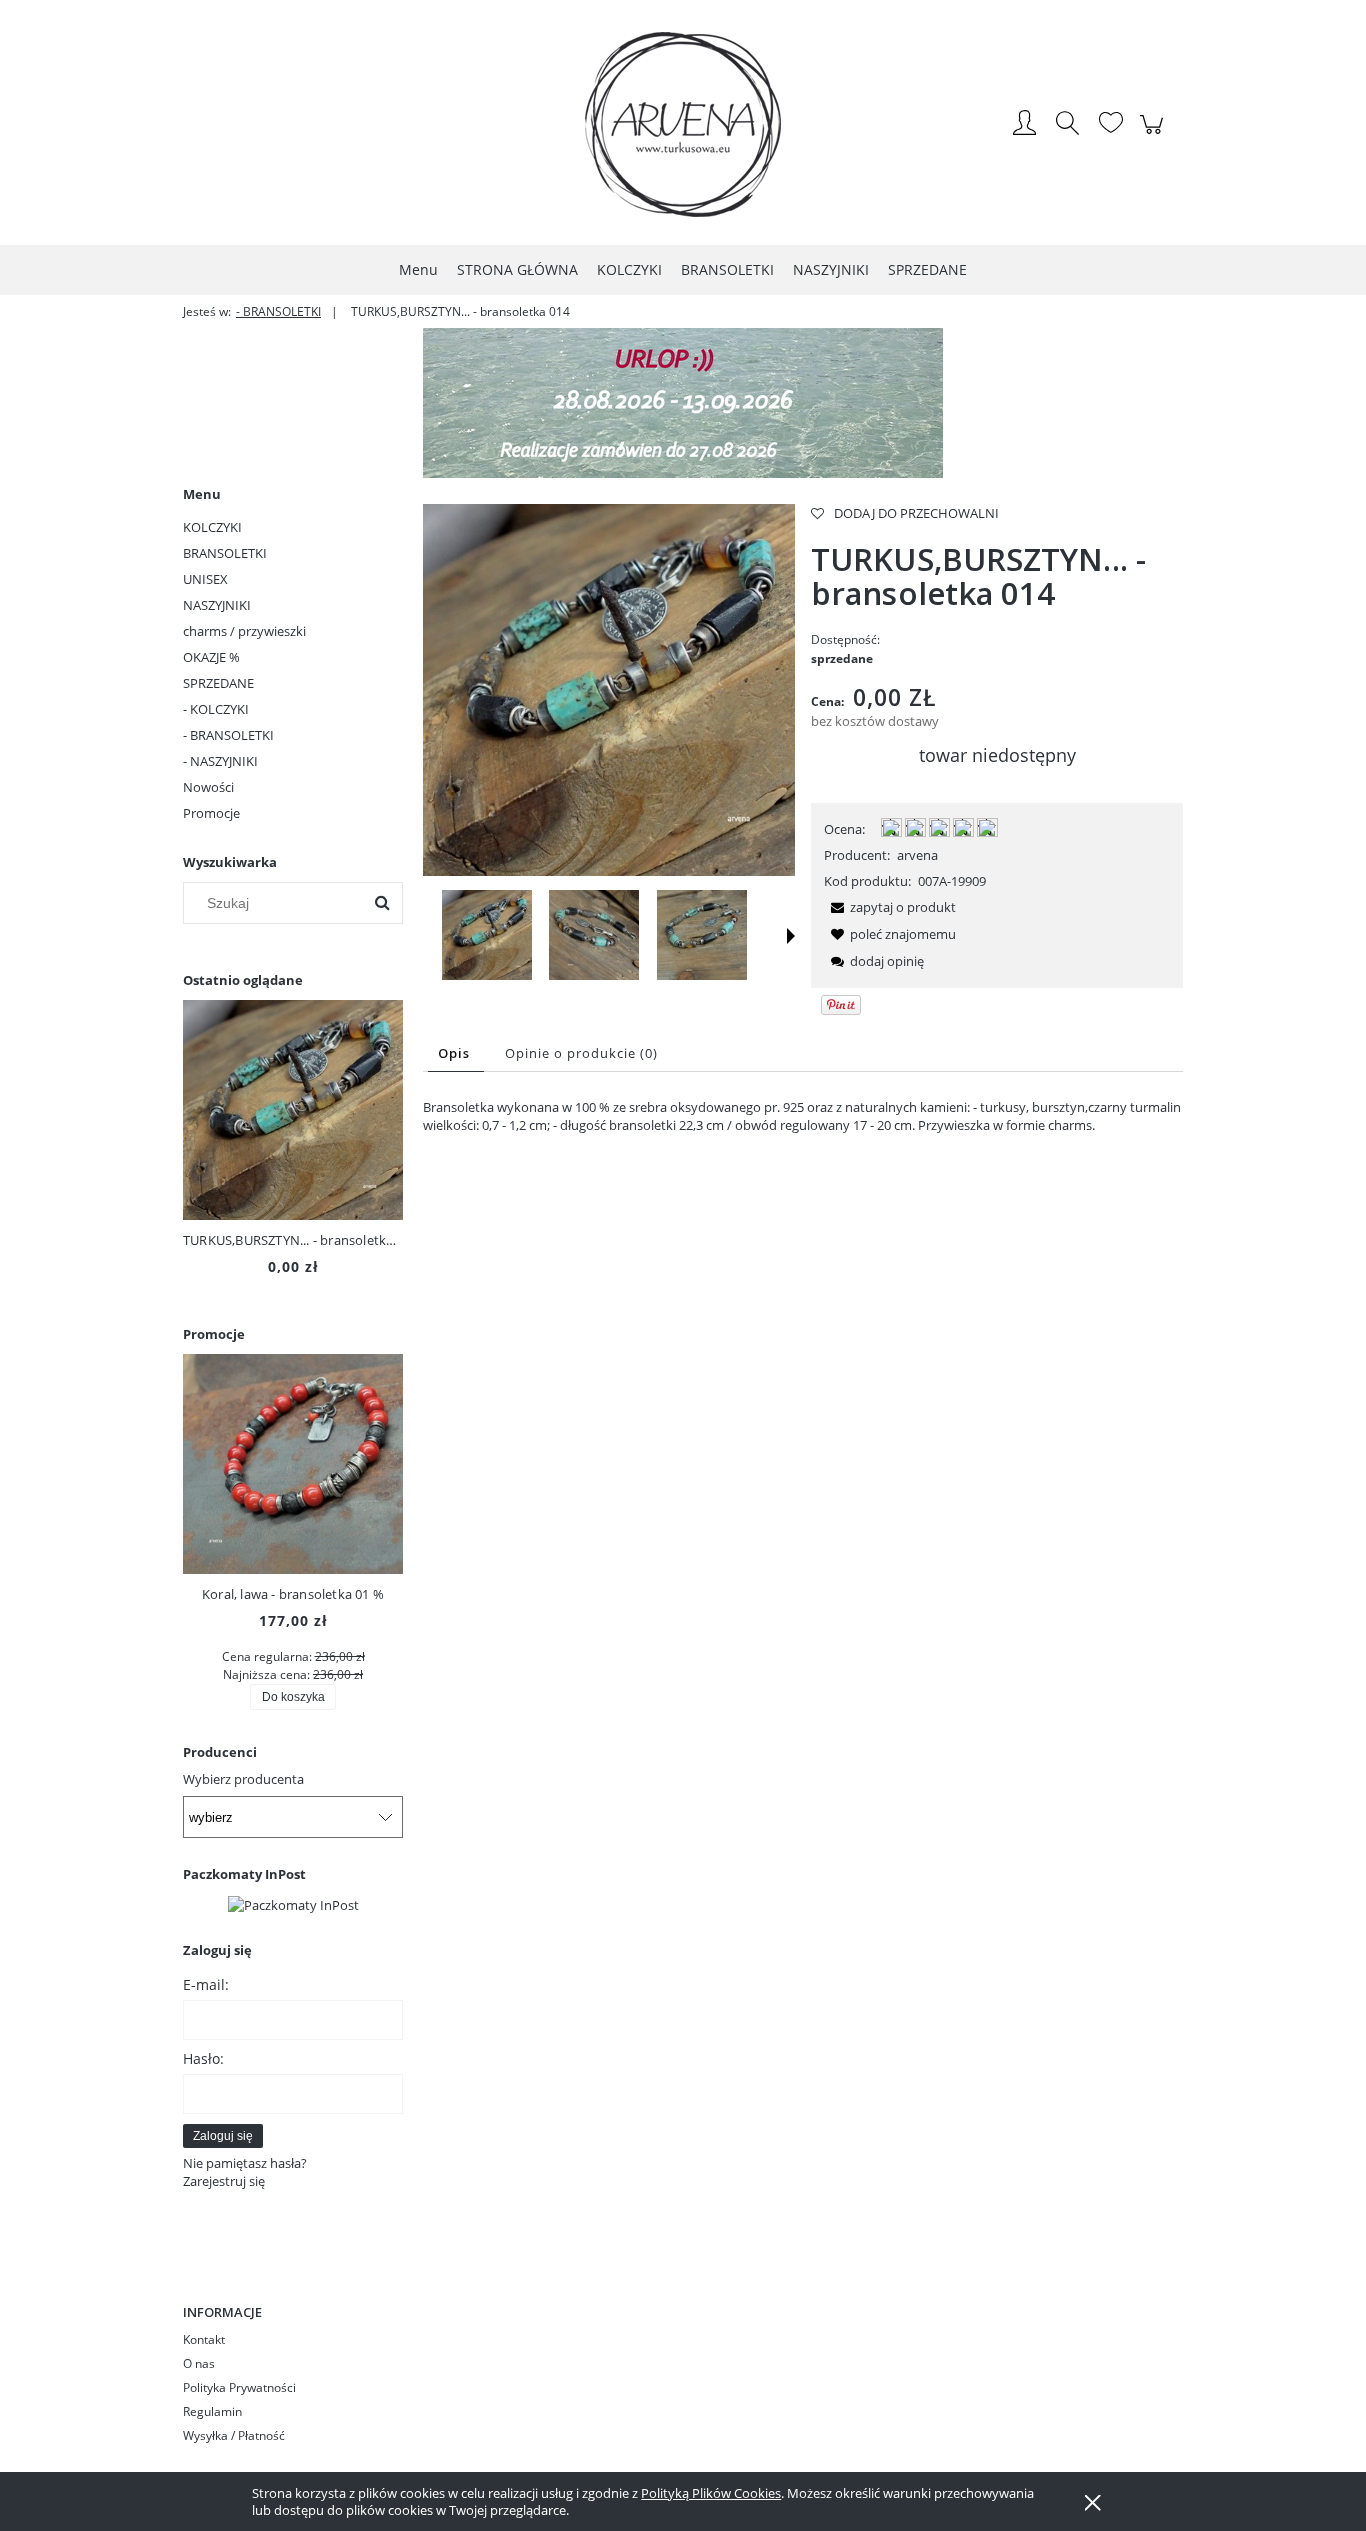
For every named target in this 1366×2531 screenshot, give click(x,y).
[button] (791, 936)
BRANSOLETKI (225, 553)
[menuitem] (418, 269)
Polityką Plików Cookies (711, 2493)
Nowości (208, 787)
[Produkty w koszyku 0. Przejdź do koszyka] (1154, 135)
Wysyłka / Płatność (234, 2435)
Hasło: (203, 2058)
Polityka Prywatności (239, 2387)
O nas (199, 2363)
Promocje (211, 813)
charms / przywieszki (244, 631)
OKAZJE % (211, 657)
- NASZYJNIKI (220, 761)
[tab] (456, 1053)
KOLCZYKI (212, 527)
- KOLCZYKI (216, 709)
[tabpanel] (803, 1116)
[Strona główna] (683, 124)
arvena (917, 855)
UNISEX (205, 579)
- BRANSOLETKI (228, 735)
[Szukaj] (382, 903)
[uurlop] (683, 401)
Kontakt (204, 2339)
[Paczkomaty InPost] (293, 1903)
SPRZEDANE (218, 683)
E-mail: (206, 1984)
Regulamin (212, 2411)
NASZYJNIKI (217, 605)
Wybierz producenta (243, 1779)
